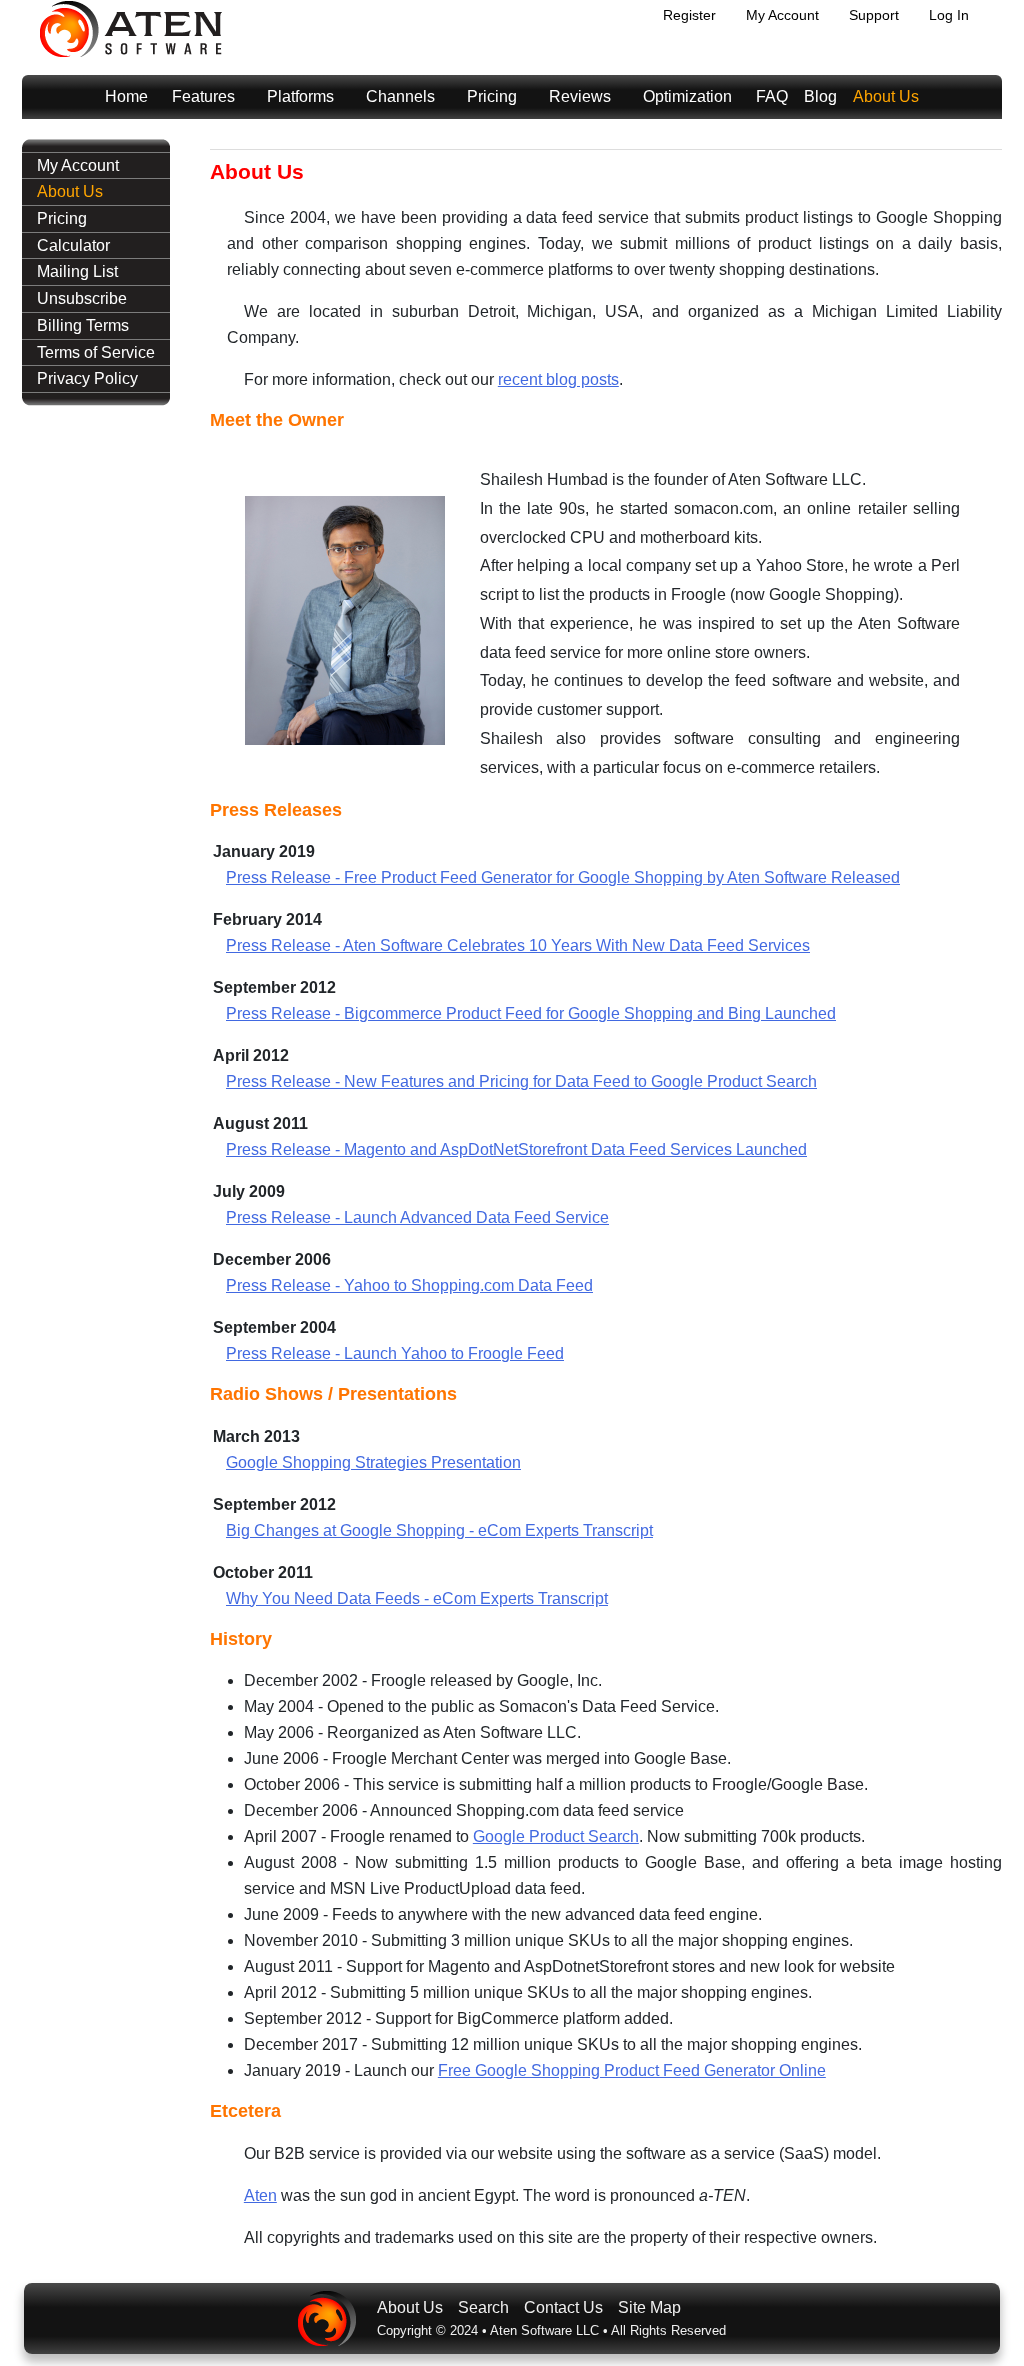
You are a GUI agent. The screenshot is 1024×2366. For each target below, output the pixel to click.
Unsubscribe (82, 298)
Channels (400, 96)
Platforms (300, 96)
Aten (260, 2195)
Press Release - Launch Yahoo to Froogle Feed (395, 1353)
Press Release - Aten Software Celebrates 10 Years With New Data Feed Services (518, 945)
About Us (886, 96)
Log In (949, 15)
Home (126, 96)
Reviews (580, 96)
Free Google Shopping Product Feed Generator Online (632, 2070)
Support (874, 15)
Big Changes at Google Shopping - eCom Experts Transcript (439, 1530)
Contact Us (563, 2307)
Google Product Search (556, 1836)
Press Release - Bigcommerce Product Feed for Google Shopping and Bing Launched (531, 1013)
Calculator (73, 245)
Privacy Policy (87, 378)
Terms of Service (96, 352)
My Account (782, 15)
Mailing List (77, 271)
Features (203, 96)
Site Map (649, 2307)
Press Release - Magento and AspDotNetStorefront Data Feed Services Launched (516, 1149)
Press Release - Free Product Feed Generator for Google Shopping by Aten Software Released (563, 877)
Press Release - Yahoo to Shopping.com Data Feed (409, 1285)
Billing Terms (83, 325)
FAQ (772, 96)
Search (483, 2307)
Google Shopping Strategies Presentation (373, 1462)
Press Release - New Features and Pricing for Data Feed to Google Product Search (521, 1081)
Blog (820, 96)
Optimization (687, 96)
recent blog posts (558, 379)
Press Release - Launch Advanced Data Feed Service (417, 1217)
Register (689, 15)
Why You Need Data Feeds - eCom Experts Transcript (417, 1598)
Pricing (492, 96)
